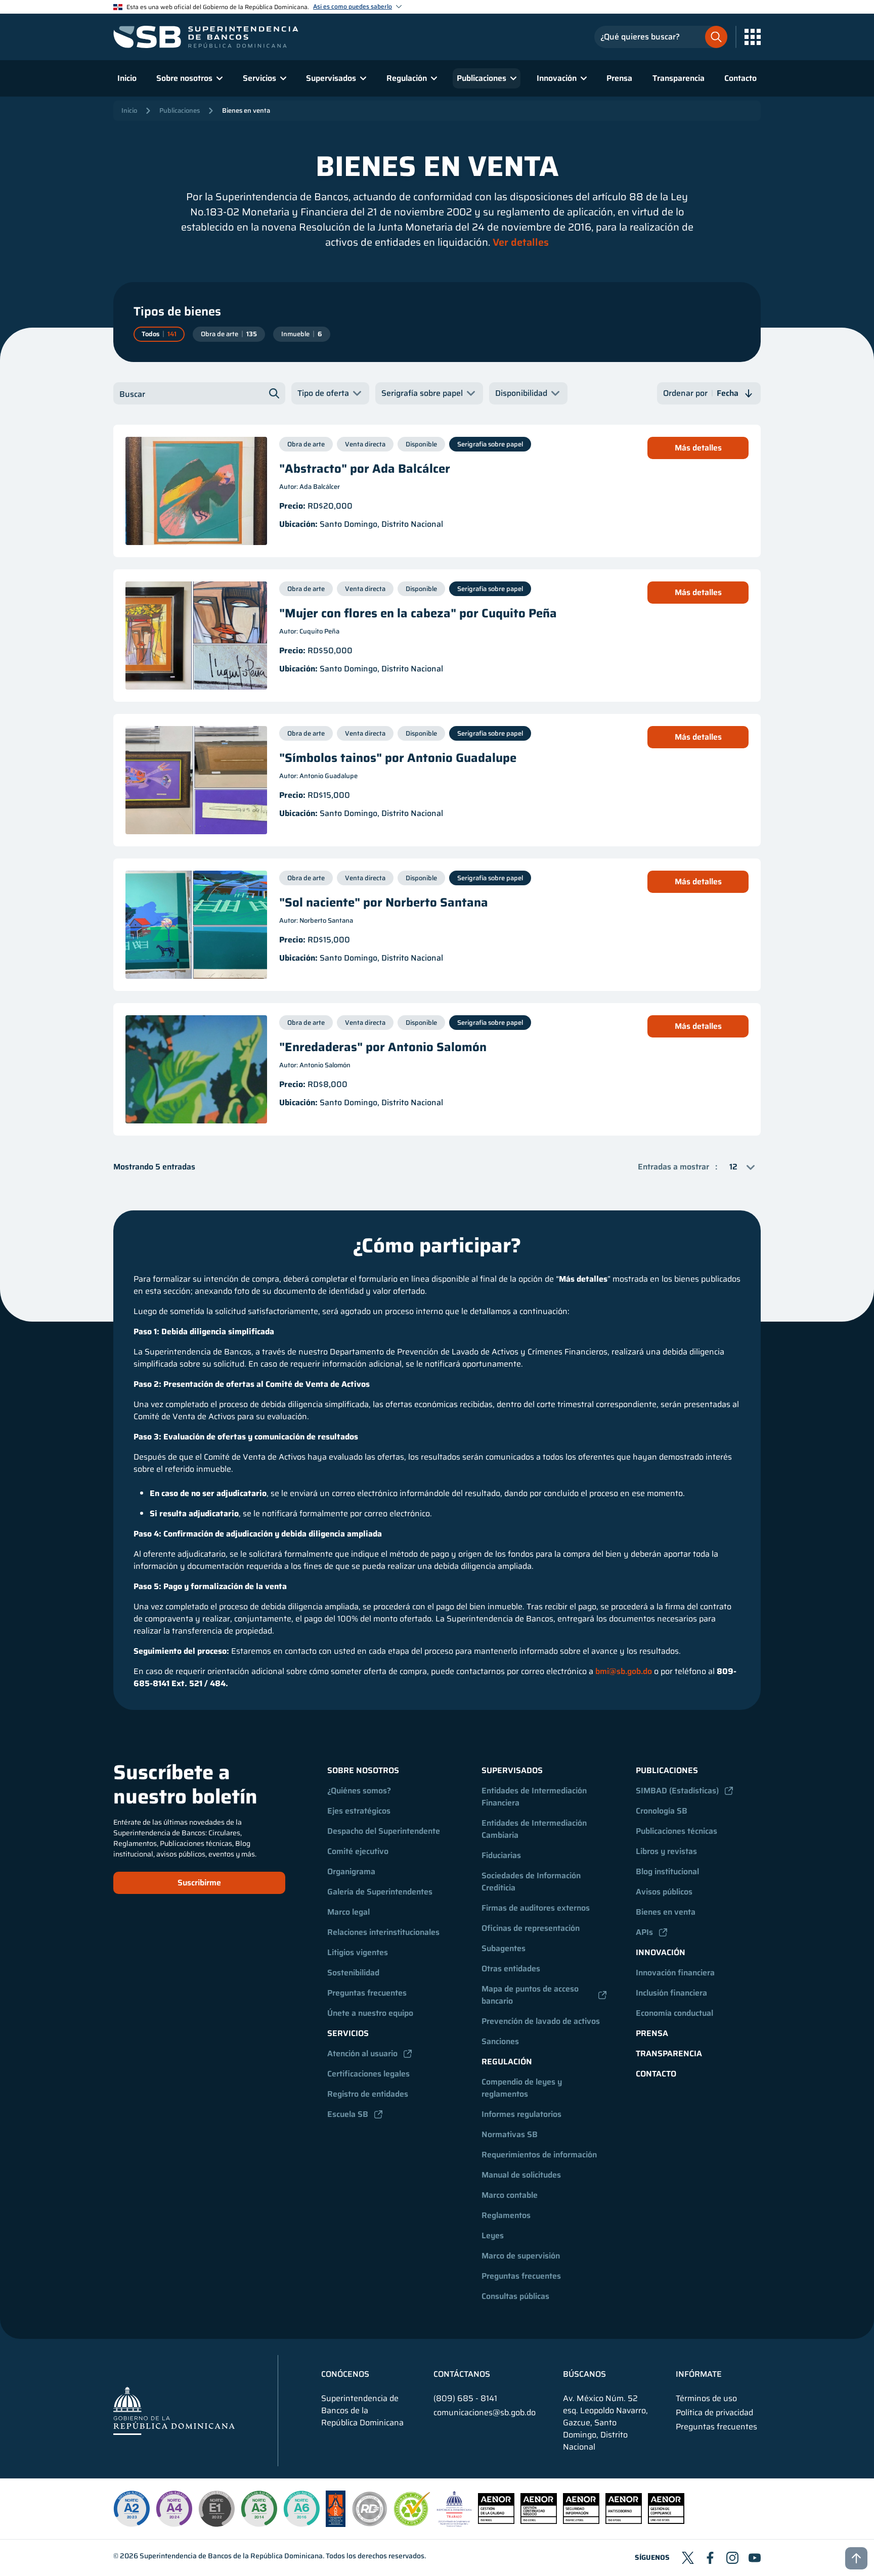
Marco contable (510, 2195)
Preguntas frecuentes (367, 1993)
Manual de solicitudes (521, 2175)
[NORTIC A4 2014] (174, 2509)
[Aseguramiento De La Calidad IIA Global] (336, 2524)
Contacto (740, 78)
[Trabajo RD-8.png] (454, 2524)
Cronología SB (662, 1811)
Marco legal (348, 1912)
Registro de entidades (368, 2094)
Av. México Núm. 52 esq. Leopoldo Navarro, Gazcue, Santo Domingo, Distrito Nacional (605, 2423)
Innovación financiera (675, 1973)
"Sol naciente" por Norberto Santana (384, 902)
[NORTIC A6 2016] (301, 2509)
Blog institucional (667, 1871)
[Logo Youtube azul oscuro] (755, 2558)
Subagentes (504, 1948)
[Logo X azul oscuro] (688, 2558)
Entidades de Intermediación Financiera (535, 1797)
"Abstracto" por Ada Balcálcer (365, 469)
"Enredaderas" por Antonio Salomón (383, 1047)
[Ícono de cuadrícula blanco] (753, 37)
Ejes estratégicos (359, 1811)
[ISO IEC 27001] (581, 2521)
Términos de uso (706, 2399)
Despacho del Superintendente (384, 1831)
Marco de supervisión (521, 2256)
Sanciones (500, 2041)
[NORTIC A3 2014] (259, 2509)
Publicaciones (180, 110)
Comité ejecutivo (358, 1851)
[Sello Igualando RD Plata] (370, 2524)
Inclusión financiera (671, 1993)
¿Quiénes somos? (359, 1791)
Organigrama (351, 1871)
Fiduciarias (501, 1855)
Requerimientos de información (539, 2155)
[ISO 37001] (624, 2521)
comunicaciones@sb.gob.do (485, 2412)
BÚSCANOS (584, 2374)
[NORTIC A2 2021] (132, 2509)
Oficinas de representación (531, 1928)
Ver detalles (521, 242)
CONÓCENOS (345, 2374)
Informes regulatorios (521, 2114)
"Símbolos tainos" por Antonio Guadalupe (398, 758)
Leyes (493, 2235)
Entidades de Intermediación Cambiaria (535, 1829)
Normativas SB (510, 2134)
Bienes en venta (246, 110)
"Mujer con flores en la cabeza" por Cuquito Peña (418, 613)
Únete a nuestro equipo (370, 2013)
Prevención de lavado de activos (541, 2021)
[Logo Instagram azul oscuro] (732, 2558)
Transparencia (679, 78)
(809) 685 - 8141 (465, 2398)
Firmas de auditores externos (536, 1908)
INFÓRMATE (699, 2374)
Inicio (127, 78)
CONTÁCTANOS (462, 2374)
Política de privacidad (714, 2413)
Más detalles (698, 448)
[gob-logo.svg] (174, 2410)
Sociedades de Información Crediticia (532, 1882)
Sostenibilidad (353, 1973)
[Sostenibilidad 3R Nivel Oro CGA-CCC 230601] (412, 2523)
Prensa (619, 78)
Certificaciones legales (368, 2074)
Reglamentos (506, 2215)
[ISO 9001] (496, 2521)
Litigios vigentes (358, 1952)
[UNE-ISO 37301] (666, 2521)
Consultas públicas (515, 2296)
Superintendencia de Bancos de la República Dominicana (231, 2556)
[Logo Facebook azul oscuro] (710, 2558)
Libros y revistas (666, 1851)
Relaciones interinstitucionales (383, 1932)
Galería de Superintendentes (380, 1892)
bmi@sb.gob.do (624, 1671)
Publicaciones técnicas (676, 1831)
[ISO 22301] (539, 2521)
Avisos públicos (664, 1892)
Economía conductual (674, 2013)
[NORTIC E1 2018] (216, 2509)
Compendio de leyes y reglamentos (523, 2088)
